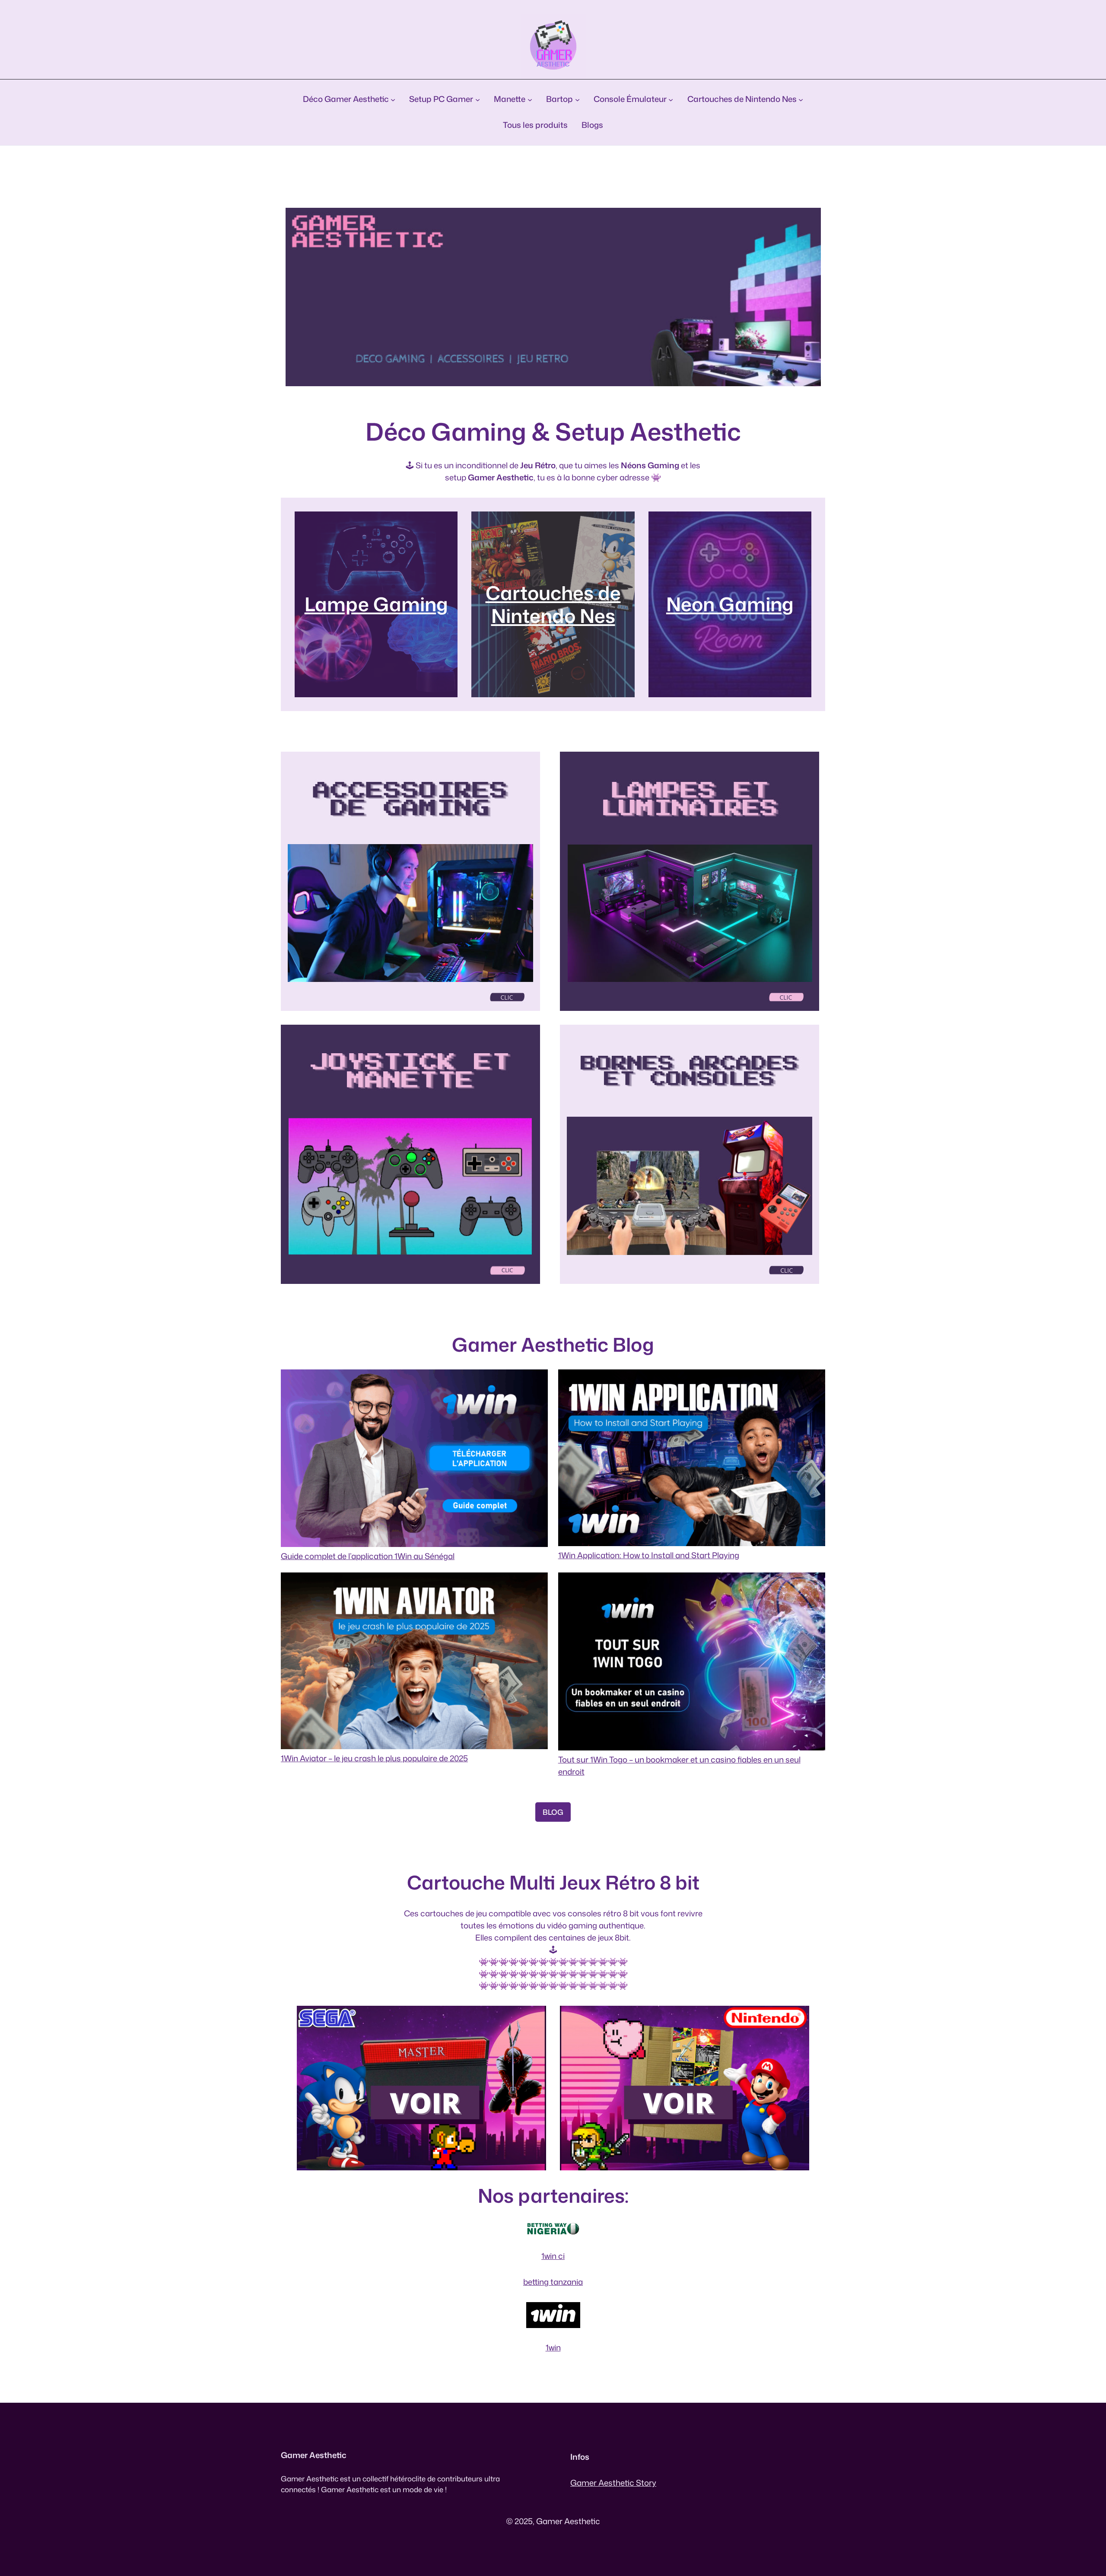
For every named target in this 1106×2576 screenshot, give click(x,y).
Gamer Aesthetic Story (613, 2483)
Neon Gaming (730, 604)
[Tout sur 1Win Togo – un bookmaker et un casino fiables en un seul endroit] (692, 1663)
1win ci (553, 2256)
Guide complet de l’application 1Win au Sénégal (368, 1556)
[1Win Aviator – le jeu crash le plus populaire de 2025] (414, 1663)
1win (553, 2347)
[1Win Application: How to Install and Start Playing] (692, 1460)
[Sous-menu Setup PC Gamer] (478, 99)
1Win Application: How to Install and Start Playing (649, 1555)
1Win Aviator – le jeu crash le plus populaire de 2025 (374, 1758)
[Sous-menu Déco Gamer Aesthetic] (393, 99)
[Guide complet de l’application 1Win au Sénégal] (414, 1460)
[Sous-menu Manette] (530, 99)
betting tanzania (553, 2282)
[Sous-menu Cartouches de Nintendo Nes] (801, 99)
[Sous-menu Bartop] (577, 99)
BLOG (553, 1812)
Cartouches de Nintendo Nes (553, 604)
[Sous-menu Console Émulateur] (671, 99)
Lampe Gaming (376, 604)
